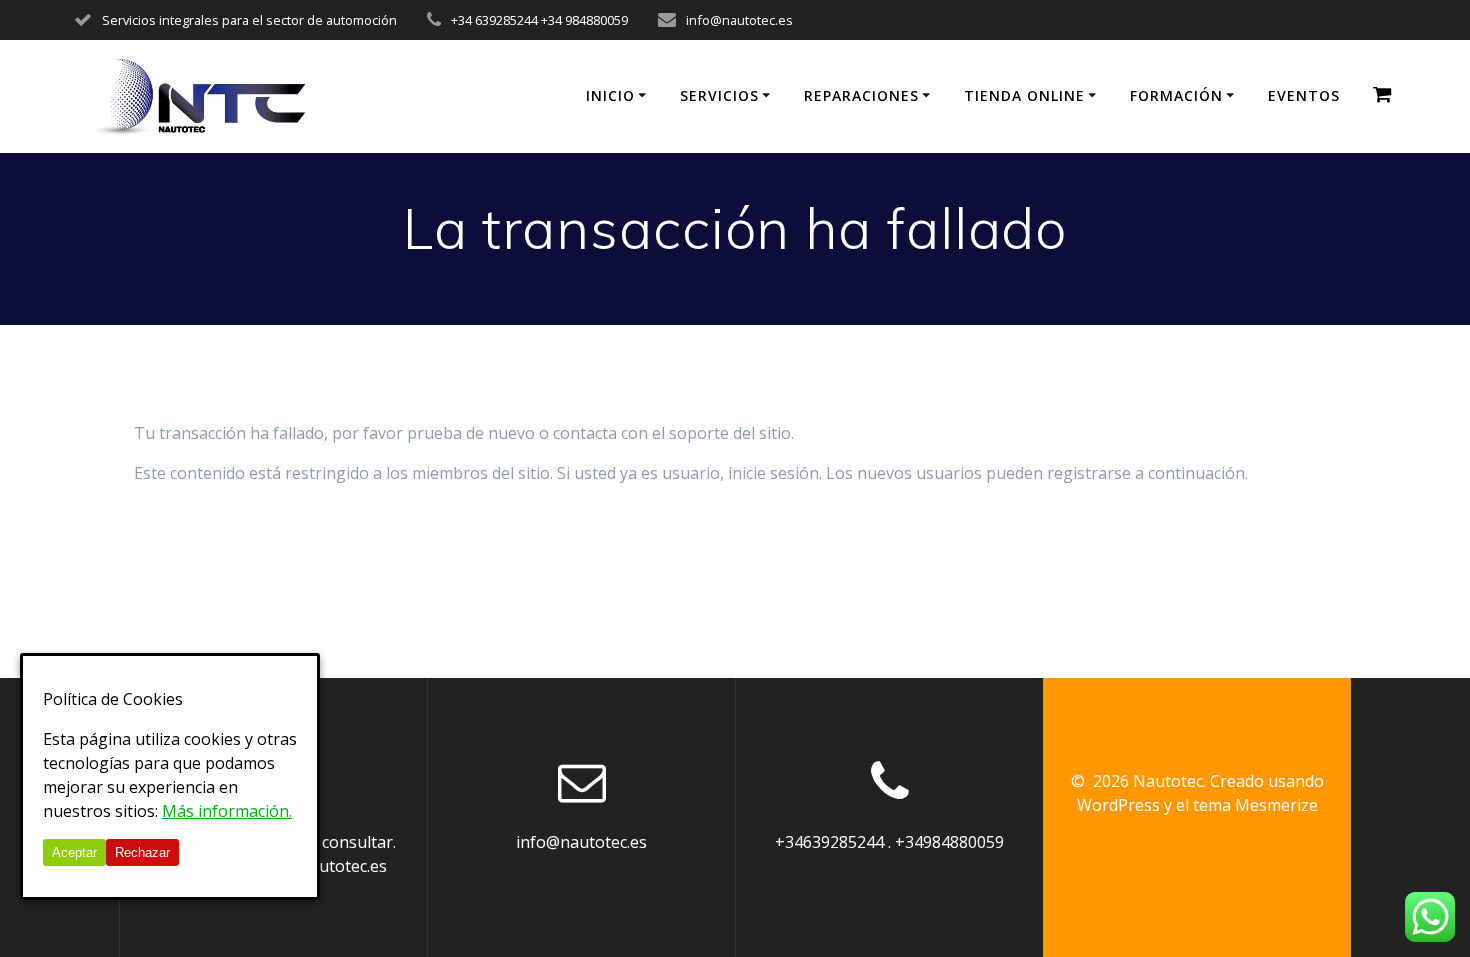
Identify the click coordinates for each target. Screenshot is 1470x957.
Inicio (610, 95)
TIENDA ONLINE (1024, 95)
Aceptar (74, 852)
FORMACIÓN (1176, 95)
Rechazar (142, 852)
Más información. (227, 811)
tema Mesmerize (1255, 805)
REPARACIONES (861, 95)
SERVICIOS (719, 95)
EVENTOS (1304, 95)
